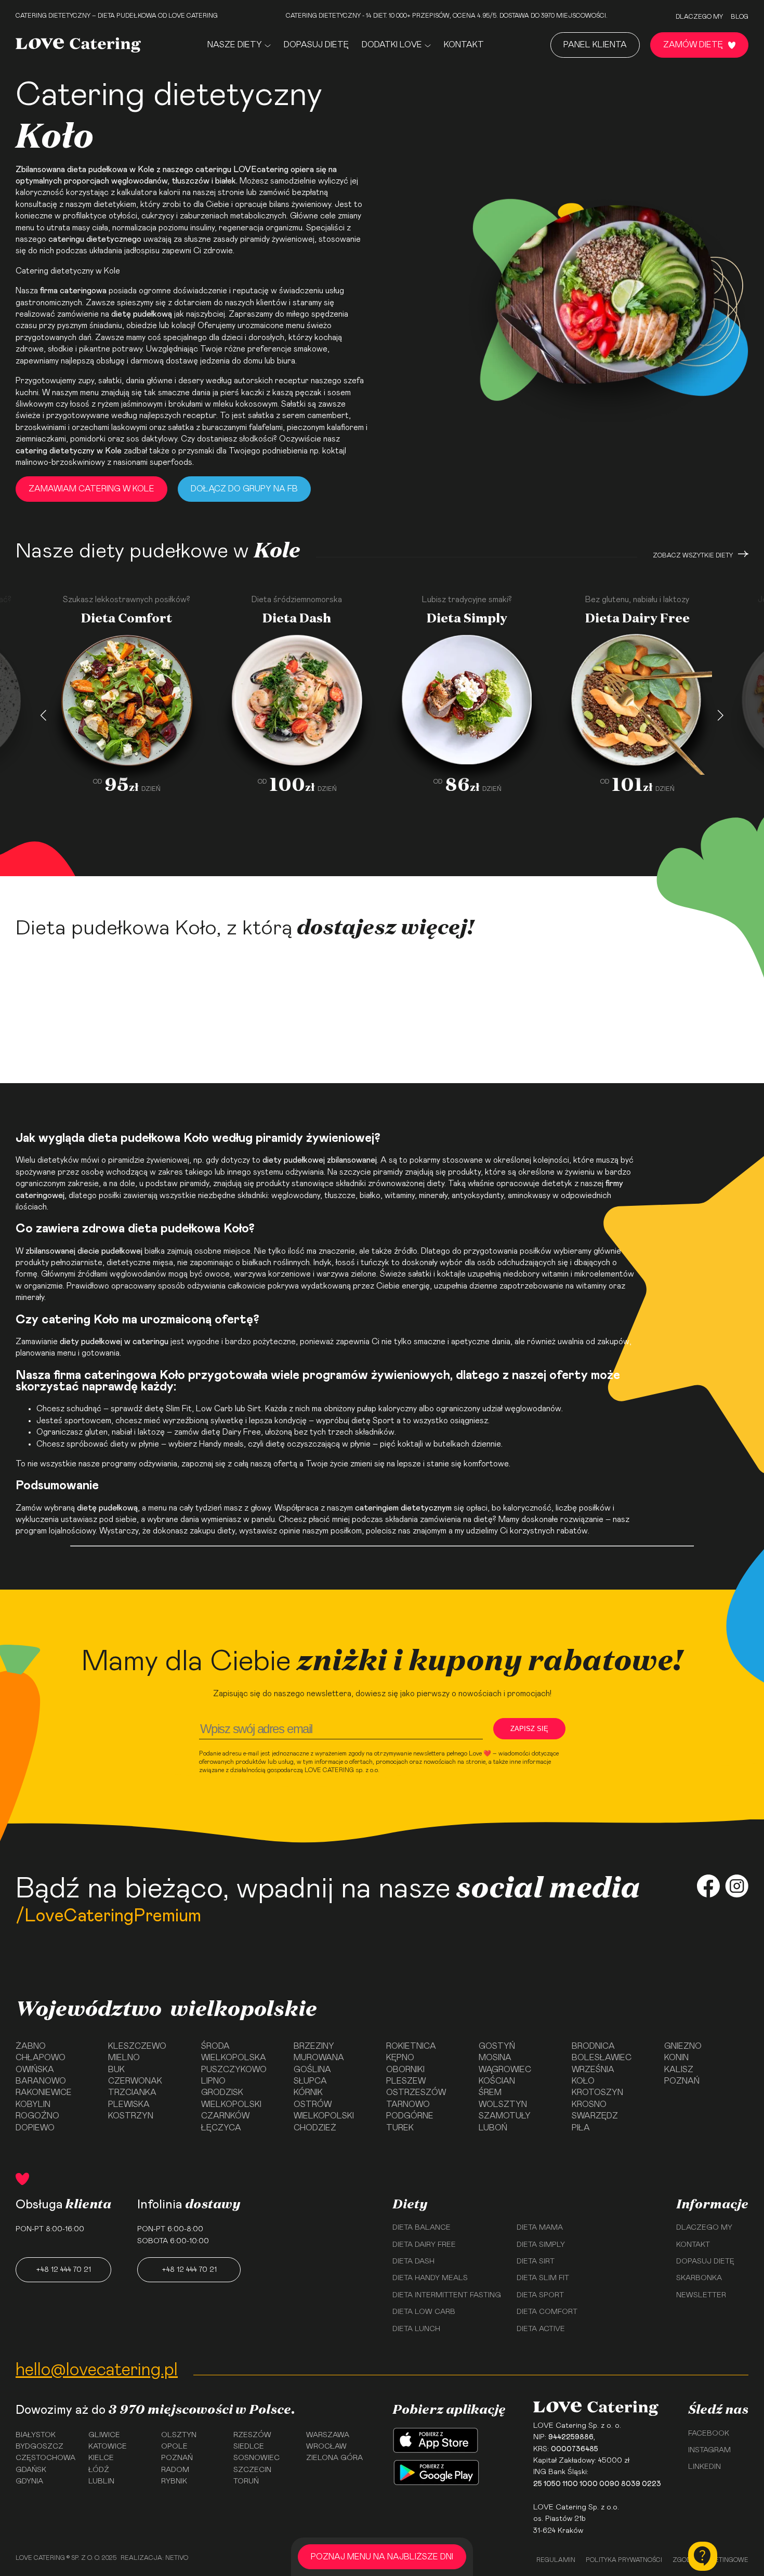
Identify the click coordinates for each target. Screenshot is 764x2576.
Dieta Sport (540, 2295)
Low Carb (214, 1409)
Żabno (31, 2046)
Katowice (108, 2447)
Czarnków (225, 2116)
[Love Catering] (78, 45)
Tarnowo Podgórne (410, 2110)
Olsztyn (179, 2435)
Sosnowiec (256, 2458)
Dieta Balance (421, 2228)
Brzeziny (314, 2046)
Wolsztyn (503, 2104)
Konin (676, 2058)
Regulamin (556, 2560)
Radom (175, 2470)
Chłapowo (41, 2058)
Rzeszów (252, 2435)
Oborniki (405, 2070)
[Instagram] (737, 1888)
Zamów (120, 851)
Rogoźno (37, 2116)
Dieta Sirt (536, 2261)
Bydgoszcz (39, 2447)
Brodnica (593, 2046)
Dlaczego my (699, 17)
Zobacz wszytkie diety (693, 555)
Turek (400, 2128)
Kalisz (679, 2070)
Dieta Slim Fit (543, 2278)
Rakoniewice (44, 2092)
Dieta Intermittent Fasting (447, 2295)
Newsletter (701, 2295)
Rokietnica (411, 2046)
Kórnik (308, 2092)
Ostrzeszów (416, 2092)
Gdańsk (31, 2470)
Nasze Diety (235, 45)
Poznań (682, 2081)
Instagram (709, 2450)
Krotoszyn (597, 2092)
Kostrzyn (131, 2116)
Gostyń (497, 2046)
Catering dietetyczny (55, 271)
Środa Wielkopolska (234, 2052)
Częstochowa (45, 2458)
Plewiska (129, 2104)
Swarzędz (595, 2116)
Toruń (246, 2481)
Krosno (589, 2104)
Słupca (310, 2081)
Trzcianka (132, 2092)
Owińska (35, 2070)
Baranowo (41, 2081)
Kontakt (464, 45)
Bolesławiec (602, 2058)
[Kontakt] (703, 2556)
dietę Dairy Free (231, 1432)
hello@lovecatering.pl (97, 2370)
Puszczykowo (234, 2070)
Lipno (213, 2081)
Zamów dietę (693, 45)
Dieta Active (541, 2329)
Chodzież (315, 2128)
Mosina (495, 2058)
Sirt (254, 1409)
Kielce (101, 2458)
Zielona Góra (334, 2458)
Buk (116, 2070)
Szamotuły (505, 2116)
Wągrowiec (505, 2070)
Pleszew (406, 2081)
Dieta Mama (540, 2228)
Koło (583, 2081)
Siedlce (249, 2447)
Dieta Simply (541, 2245)
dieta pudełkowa (97, 170)
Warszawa (328, 2435)
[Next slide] (721, 716)
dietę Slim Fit (168, 1409)
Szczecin (252, 2470)
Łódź (99, 2470)
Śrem (490, 2092)
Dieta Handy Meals (430, 2278)
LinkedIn (704, 2467)
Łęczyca (221, 2128)
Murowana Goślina (319, 2063)
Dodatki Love (392, 45)
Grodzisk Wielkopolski (231, 2098)
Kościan (497, 2081)
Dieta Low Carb (424, 2312)
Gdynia (29, 2481)
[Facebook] (708, 1888)
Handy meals (221, 1444)
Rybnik (174, 2481)
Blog (740, 17)
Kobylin (33, 2104)
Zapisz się (529, 1729)
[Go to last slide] (43, 716)
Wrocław (326, 2447)
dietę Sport (373, 1421)
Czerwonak (135, 2081)
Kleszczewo (137, 2046)
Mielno (124, 2058)
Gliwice (104, 2435)
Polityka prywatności (624, 2560)
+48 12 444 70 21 (63, 2270)
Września (593, 2070)
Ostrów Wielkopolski (324, 2110)
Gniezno (683, 2046)
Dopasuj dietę (316, 45)
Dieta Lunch (416, 2329)
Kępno (400, 2058)
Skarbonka (699, 2278)
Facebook (709, 2434)
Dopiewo (35, 2128)
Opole (174, 2447)
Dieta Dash (413, 2261)
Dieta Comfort (547, 2312)
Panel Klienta (595, 45)
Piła (581, 2128)
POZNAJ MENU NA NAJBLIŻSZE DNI (382, 2557)
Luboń (493, 2128)
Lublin (101, 2481)
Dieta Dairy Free (424, 2245)
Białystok (36, 2435)
